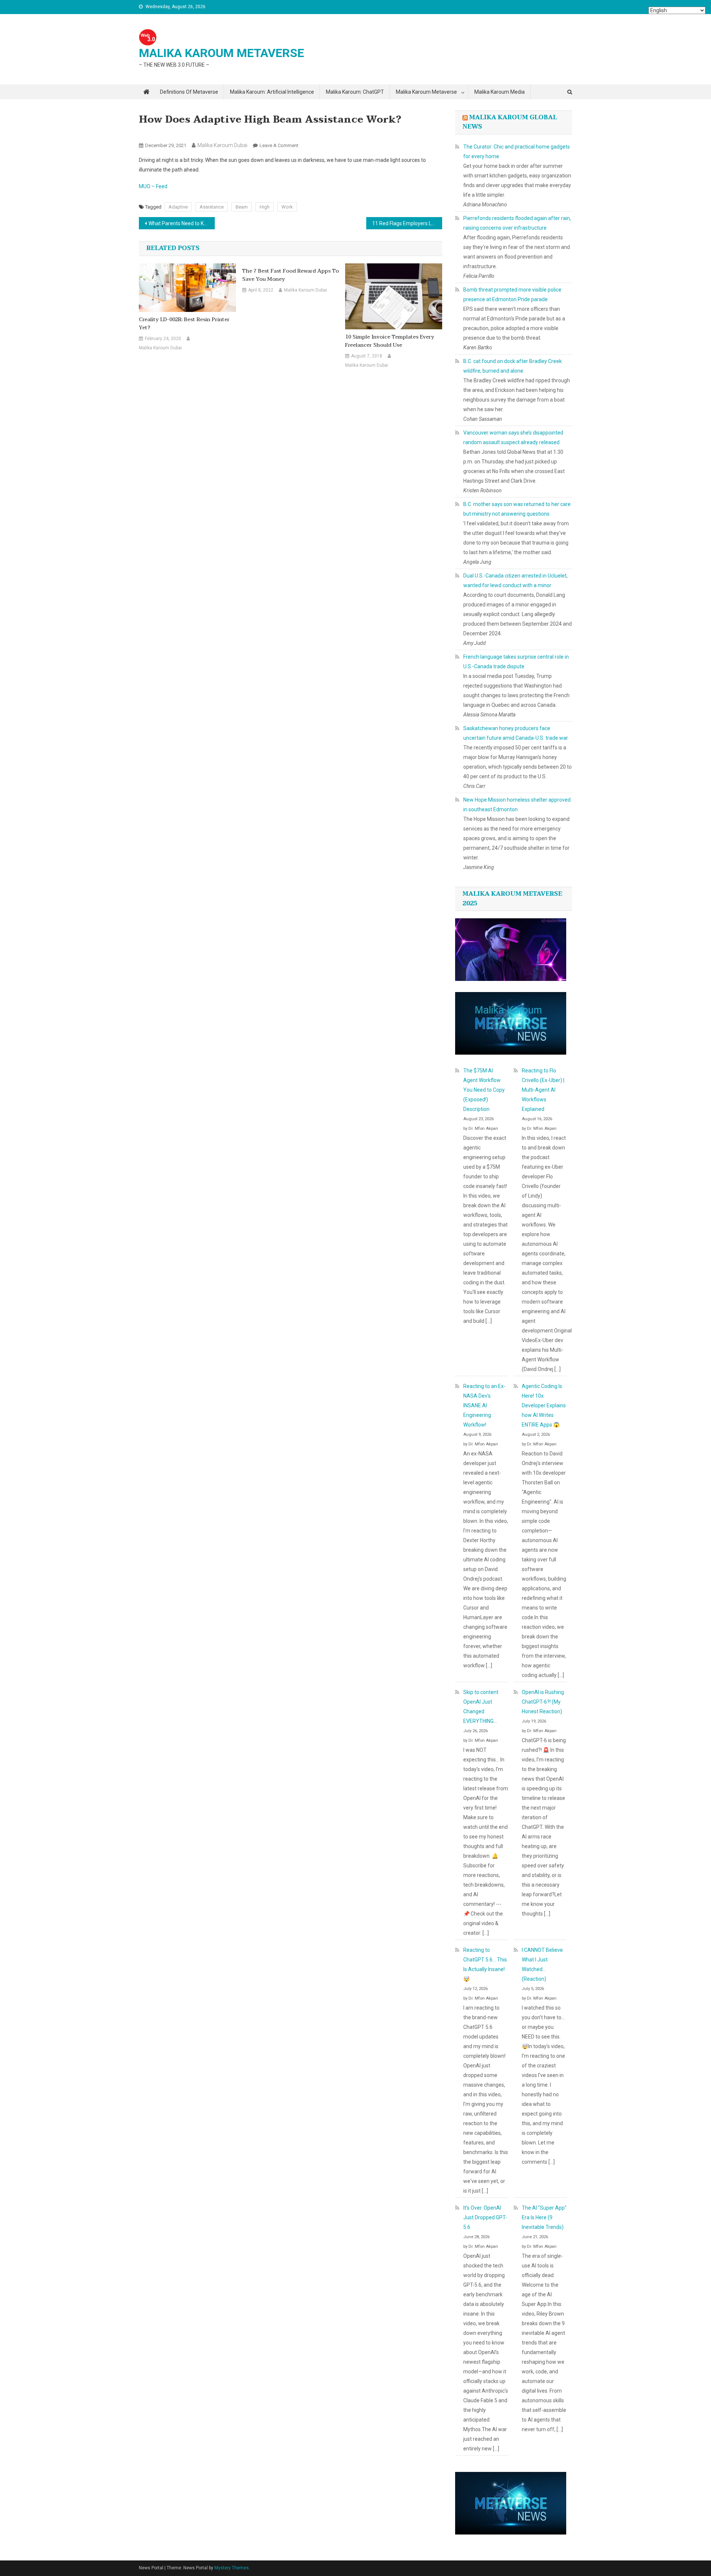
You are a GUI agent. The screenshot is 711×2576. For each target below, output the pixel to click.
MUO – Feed (153, 186)
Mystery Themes (232, 2568)
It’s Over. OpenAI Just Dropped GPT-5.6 (485, 2217)
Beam (242, 207)
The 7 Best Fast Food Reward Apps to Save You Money (291, 275)
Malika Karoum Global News (510, 122)
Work (287, 207)
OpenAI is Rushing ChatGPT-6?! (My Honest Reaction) (543, 1702)
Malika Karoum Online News (172, 133)
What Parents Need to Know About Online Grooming (182, 223)
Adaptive (178, 207)
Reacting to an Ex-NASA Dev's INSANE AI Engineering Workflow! (484, 1405)
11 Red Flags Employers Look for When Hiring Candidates (407, 223)
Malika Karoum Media (500, 92)
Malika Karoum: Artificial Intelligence (272, 92)
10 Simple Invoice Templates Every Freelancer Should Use (390, 341)
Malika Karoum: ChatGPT (355, 92)
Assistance (212, 207)
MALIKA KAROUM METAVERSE (221, 53)
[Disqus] (291, 462)
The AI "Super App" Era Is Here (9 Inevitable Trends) (544, 2217)
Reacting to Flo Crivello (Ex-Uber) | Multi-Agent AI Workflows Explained (543, 1090)
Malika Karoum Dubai (222, 145)
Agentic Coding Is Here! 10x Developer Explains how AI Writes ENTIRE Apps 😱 (544, 1405)
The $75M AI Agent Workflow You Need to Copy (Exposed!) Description (484, 1090)
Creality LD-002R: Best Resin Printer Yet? (184, 324)
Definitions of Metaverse (189, 92)
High (265, 207)
